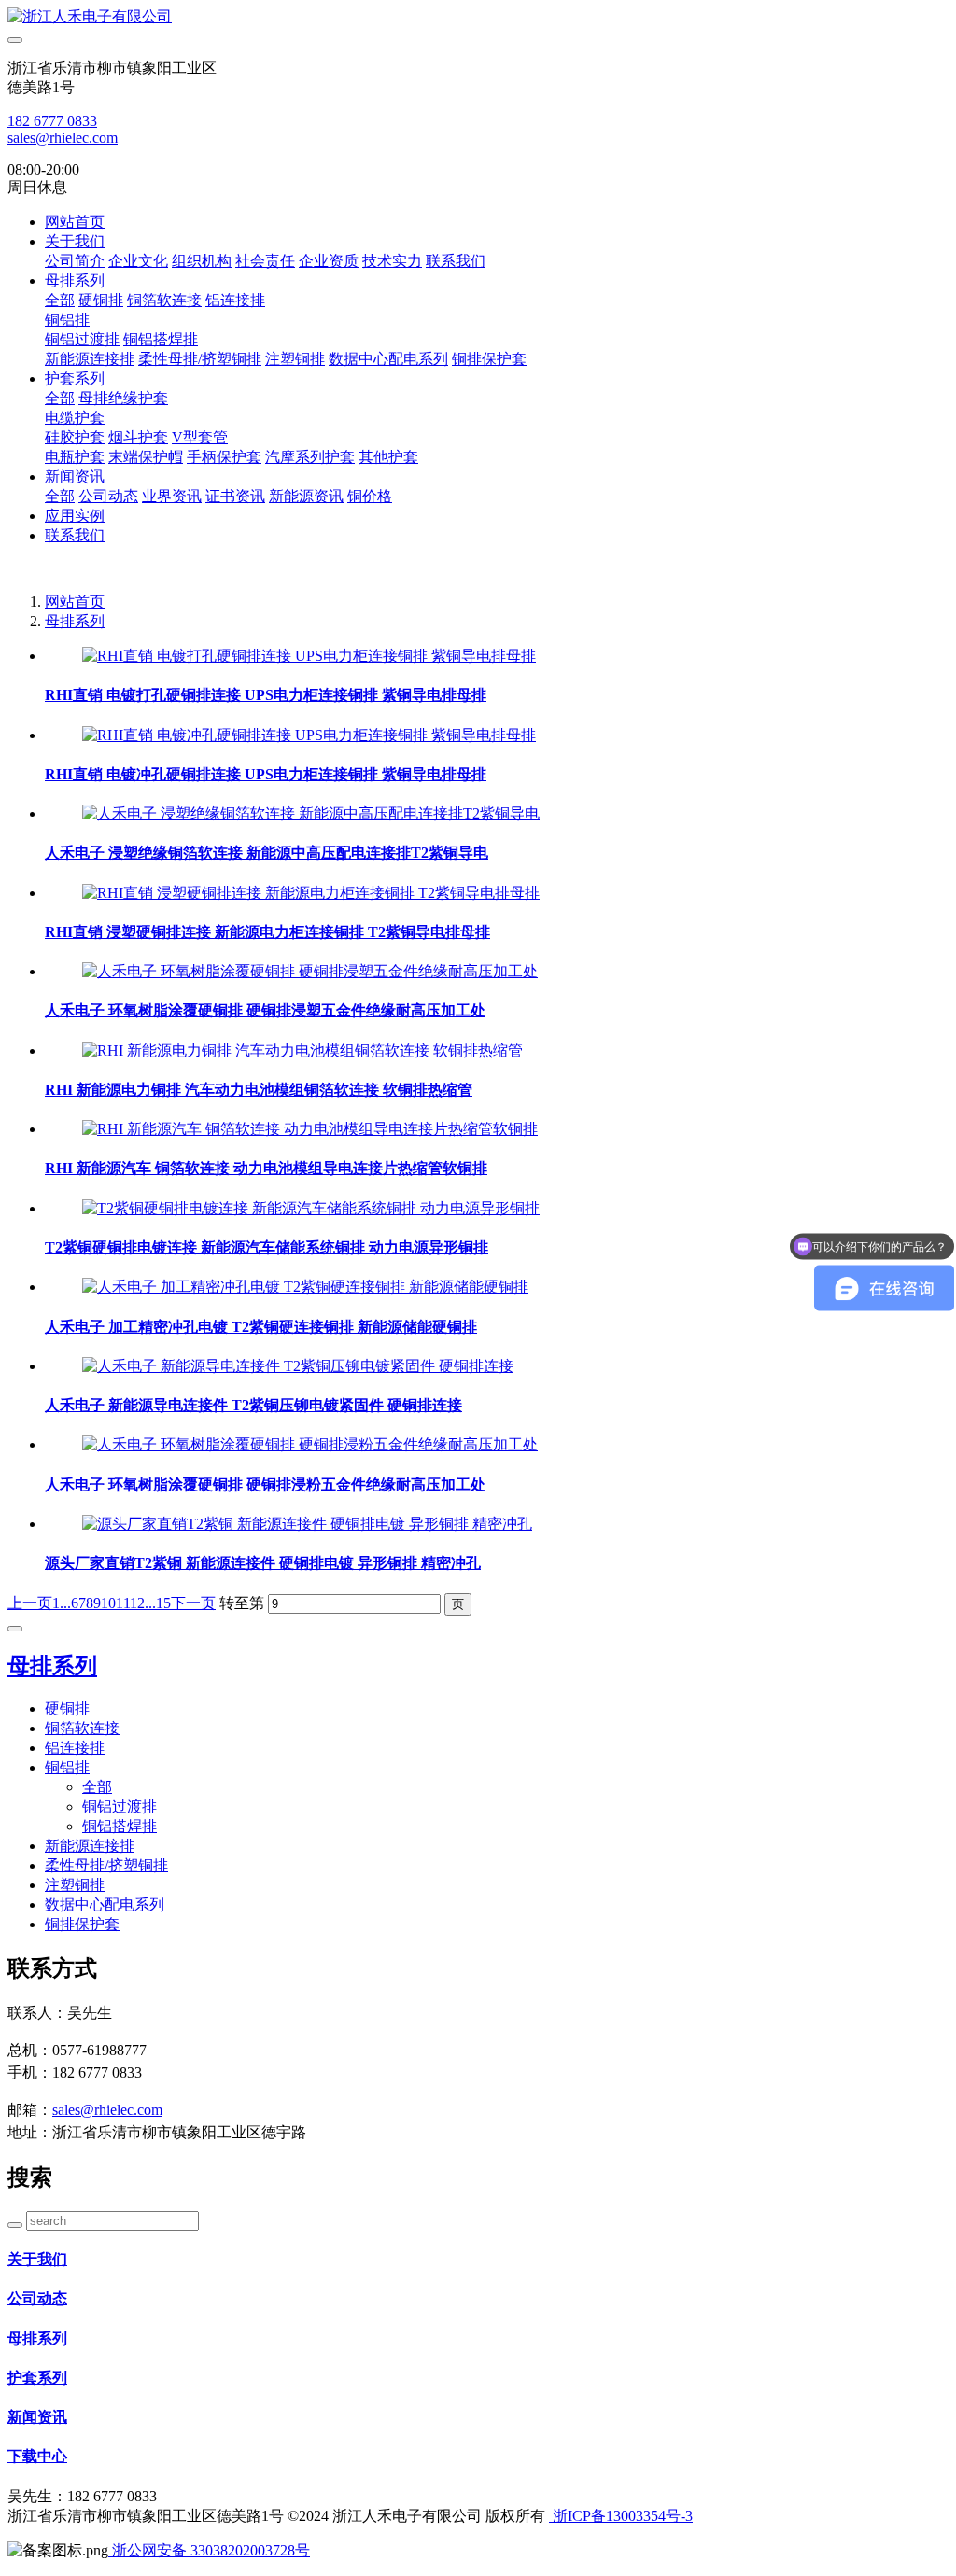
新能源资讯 (306, 496)
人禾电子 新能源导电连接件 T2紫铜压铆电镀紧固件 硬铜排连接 (253, 1405)
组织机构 (202, 261)
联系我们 (456, 261)
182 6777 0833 (52, 121)
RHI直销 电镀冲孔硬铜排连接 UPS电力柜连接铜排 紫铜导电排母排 (266, 774)
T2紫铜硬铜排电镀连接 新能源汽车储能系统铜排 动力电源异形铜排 (267, 1247)
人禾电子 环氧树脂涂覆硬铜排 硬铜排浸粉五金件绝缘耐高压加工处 (265, 1484)
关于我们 (75, 241)
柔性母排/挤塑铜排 (200, 359)
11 (123, 1603)
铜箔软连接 (164, 300)
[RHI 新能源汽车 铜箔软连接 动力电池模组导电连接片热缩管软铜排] (310, 1129)
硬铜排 (101, 300)
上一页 (30, 1603)
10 (108, 1603)
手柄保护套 (224, 457)
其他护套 (388, 457)
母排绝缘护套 (123, 398)
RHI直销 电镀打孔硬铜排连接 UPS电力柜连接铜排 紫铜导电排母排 (266, 695)
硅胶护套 (75, 437)
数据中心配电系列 (388, 359)
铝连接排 (235, 300)
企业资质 (329, 261)
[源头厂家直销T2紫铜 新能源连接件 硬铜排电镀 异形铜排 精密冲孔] (307, 1524)
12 (137, 1603)
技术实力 (392, 261)
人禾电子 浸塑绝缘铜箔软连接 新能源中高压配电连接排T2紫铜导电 (267, 853)
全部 (60, 300)
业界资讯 (172, 496)
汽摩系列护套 (310, 457)
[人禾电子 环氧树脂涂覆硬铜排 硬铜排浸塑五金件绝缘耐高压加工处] (310, 971)
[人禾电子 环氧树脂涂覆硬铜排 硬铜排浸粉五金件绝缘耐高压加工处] (310, 1444)
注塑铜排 (295, 359)
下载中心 (37, 2456)
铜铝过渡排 (82, 339)
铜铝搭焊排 (161, 339)
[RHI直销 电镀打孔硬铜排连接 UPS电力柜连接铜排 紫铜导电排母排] (309, 656)
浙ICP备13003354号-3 (621, 2516)
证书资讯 (235, 496)
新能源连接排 (90, 359)
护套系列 (75, 378)
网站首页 (75, 222)
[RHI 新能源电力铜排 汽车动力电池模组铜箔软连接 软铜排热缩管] (302, 1050)
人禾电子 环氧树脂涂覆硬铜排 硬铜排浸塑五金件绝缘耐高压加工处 (265, 1010)
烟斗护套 (138, 437)
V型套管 (200, 437)
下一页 (193, 1603)
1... (62, 1603)
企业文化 (138, 261)
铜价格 (370, 496)
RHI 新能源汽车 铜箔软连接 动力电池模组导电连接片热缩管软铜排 (266, 1168)
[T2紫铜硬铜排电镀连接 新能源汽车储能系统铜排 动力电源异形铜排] (311, 1208)
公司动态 (108, 496)
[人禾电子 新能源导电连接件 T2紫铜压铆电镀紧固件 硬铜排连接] (298, 1366)
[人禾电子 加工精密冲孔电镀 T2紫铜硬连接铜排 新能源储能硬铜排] (305, 1287)
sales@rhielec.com (63, 138)
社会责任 (265, 261)
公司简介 (75, 261)
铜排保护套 (489, 359)
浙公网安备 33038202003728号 (209, 2550)
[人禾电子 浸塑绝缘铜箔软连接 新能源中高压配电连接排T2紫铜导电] (311, 813)
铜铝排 (67, 320)
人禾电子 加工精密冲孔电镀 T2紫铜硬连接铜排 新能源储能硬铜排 (261, 1327)
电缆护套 (75, 418)
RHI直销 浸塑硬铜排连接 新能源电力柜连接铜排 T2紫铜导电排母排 (267, 932)
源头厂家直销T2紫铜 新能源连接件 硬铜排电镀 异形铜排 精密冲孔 (263, 1563)
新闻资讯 (75, 476)
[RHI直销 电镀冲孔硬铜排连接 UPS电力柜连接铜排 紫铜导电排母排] (309, 735)
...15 (158, 1603)
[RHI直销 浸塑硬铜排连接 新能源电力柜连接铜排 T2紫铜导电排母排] (311, 893)
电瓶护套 (75, 457)
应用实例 (75, 516)
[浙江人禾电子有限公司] (478, 17)
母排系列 (75, 280)
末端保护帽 (146, 457)
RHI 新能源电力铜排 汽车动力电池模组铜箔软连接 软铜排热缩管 (259, 1090)
